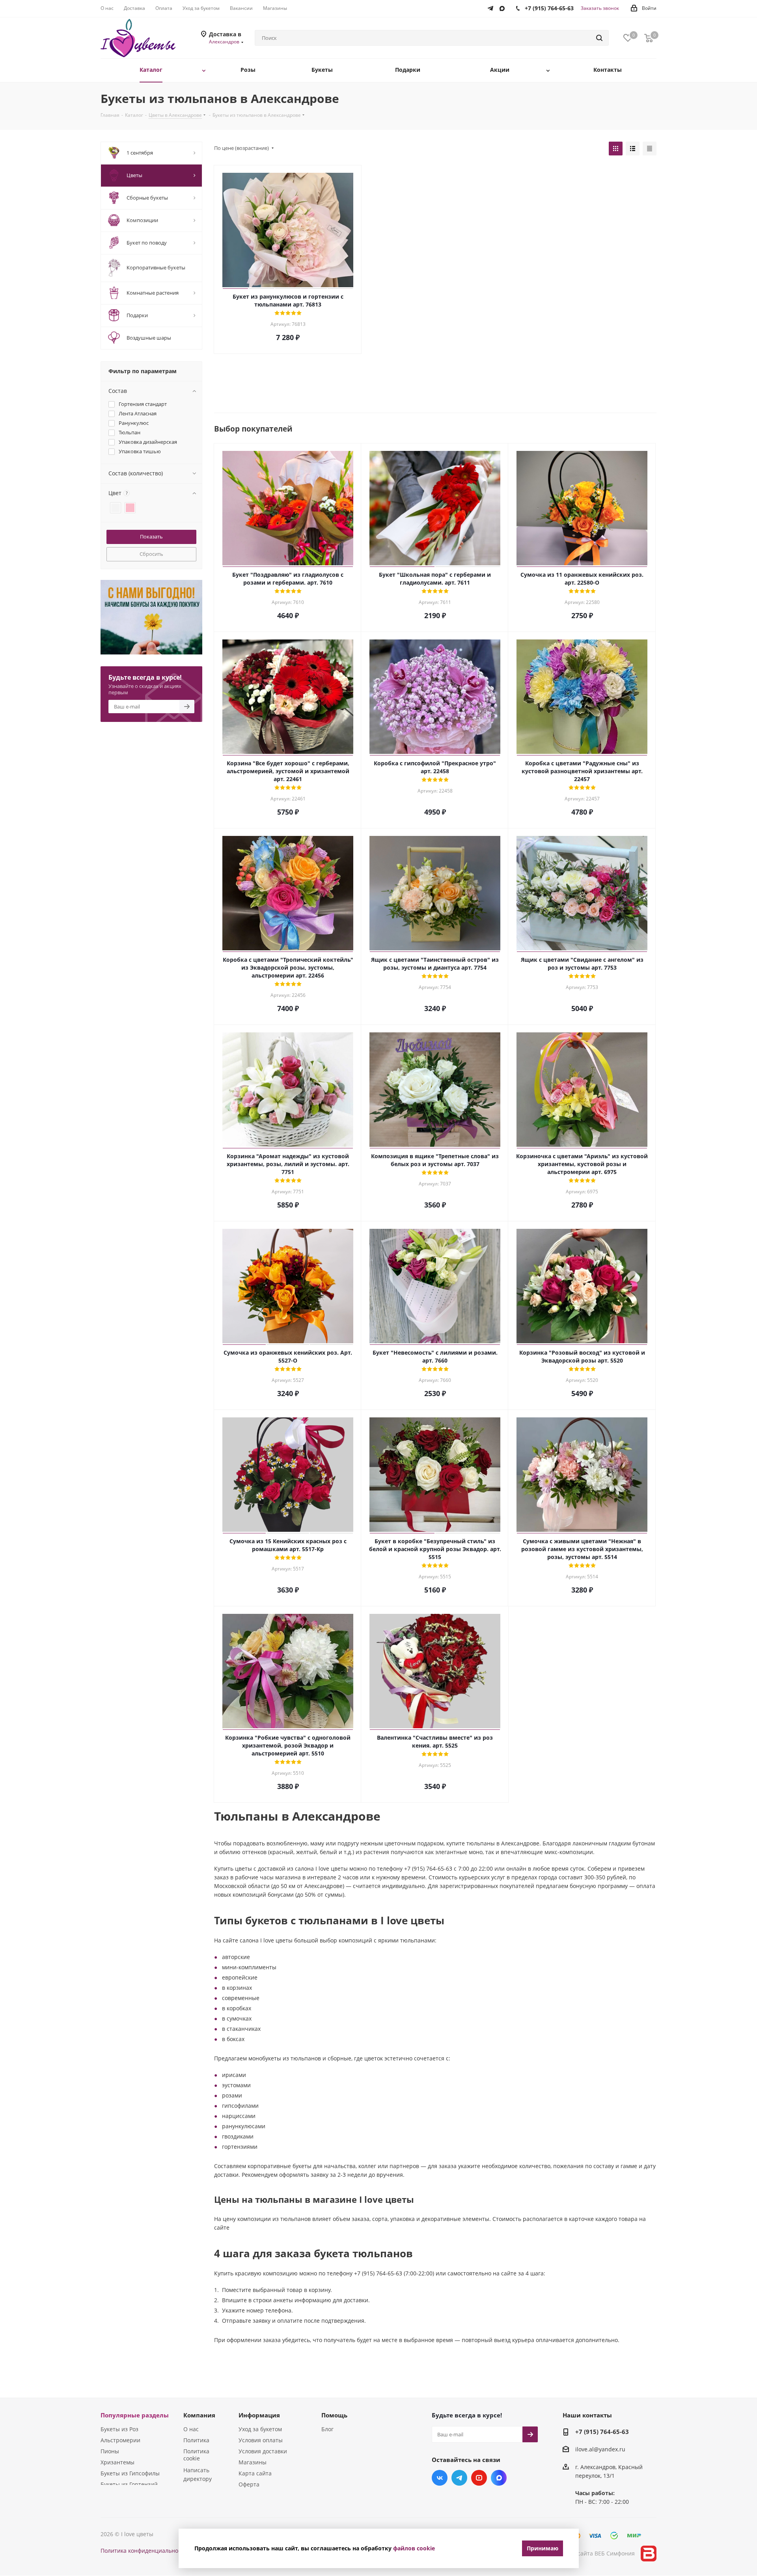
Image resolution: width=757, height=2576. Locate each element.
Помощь (334, 2415)
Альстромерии (120, 2440)
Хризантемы (117, 2462)
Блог (327, 2429)
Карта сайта (255, 2473)
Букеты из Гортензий (129, 2484)
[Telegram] (492, 7)
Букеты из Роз (119, 2429)
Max (499, 2478)
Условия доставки (263, 2451)
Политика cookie (196, 2455)
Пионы (110, 2451)
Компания (199, 2415)
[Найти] (599, 38)
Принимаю (543, 2548)
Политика (196, 2440)
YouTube (479, 2478)
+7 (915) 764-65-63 (602, 2432)
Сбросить (151, 554)
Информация (259, 2415)
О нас (191, 2429)
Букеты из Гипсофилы (130, 2473)
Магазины (253, 2462)
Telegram (459, 2478)
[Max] (504, 7)
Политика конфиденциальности (144, 2551)
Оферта (249, 2484)
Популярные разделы (135, 2415)
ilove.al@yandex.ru (600, 2450)
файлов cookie (414, 2548)
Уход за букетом (260, 2429)
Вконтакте (440, 2478)
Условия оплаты (261, 2440)
